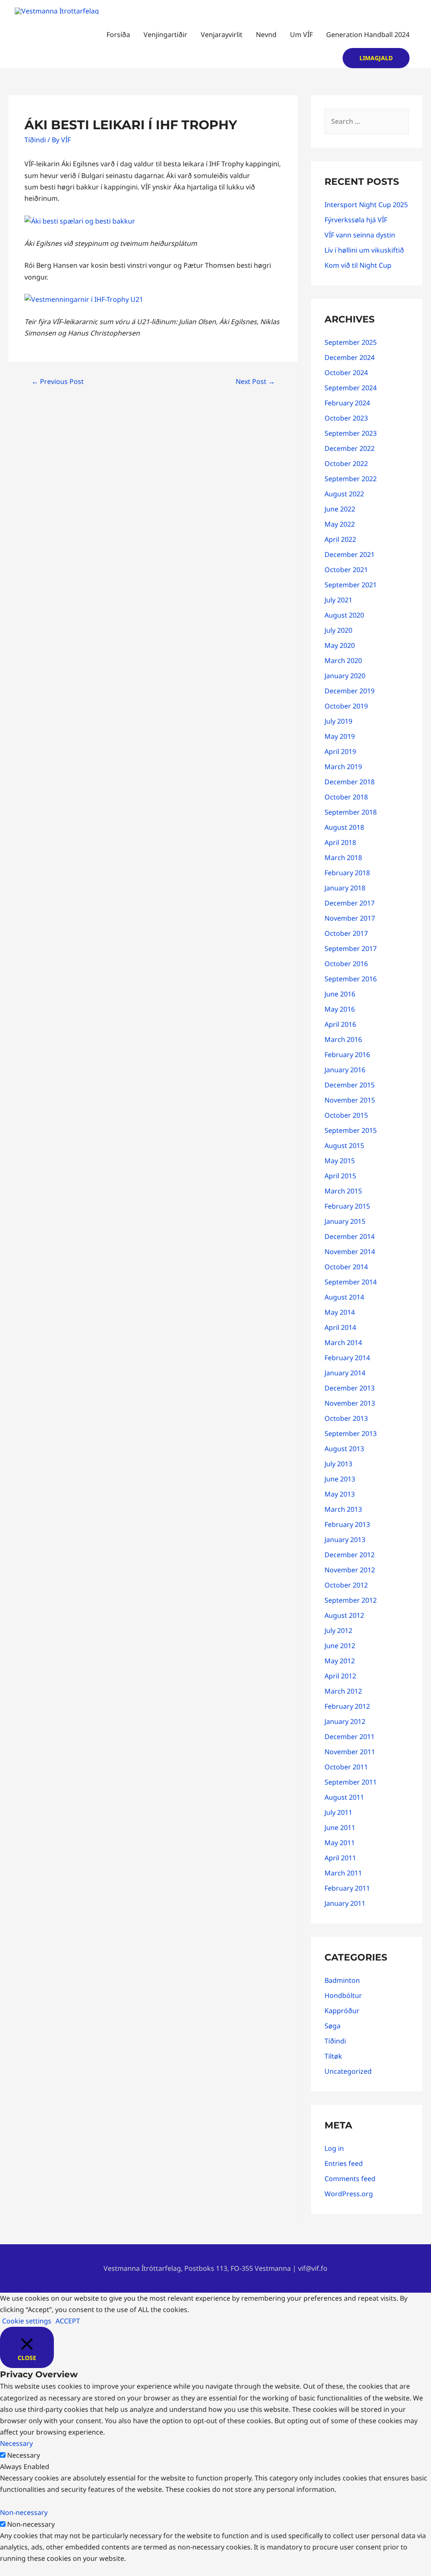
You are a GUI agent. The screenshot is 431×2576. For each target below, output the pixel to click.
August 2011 (344, 1797)
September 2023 (351, 433)
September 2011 (351, 1782)
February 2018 (347, 873)
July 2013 (338, 1464)
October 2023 (346, 418)
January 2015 (345, 1221)
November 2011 (350, 1752)
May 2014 (340, 1312)
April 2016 (340, 1024)
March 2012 (343, 1691)
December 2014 (350, 1236)
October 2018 (346, 797)
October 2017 (346, 933)
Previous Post (58, 381)
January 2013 (345, 1540)
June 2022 (340, 509)
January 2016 (345, 1070)
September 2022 (351, 479)
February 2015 (347, 1206)
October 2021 (346, 570)
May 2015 (340, 1161)
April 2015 (340, 1176)
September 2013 (351, 1433)
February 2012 (347, 1706)
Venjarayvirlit (222, 35)
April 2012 (340, 1676)
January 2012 (345, 1721)
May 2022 (340, 524)
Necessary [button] (16, 2443)
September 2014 (351, 1282)
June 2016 (340, 994)
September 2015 (351, 1130)
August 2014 (344, 1297)
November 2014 (350, 1252)
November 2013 (350, 1403)
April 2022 (340, 539)
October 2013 (346, 1418)
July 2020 (338, 630)
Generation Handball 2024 (368, 35)
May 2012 (340, 1661)
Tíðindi (35, 140)
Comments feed (350, 2179)
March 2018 (343, 858)
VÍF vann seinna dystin (360, 235)
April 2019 (340, 751)
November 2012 (350, 1570)
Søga (333, 2026)
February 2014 (347, 1358)
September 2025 (351, 342)
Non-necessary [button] (24, 2512)
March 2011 (343, 1873)
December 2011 (350, 1737)
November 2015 (350, 1100)
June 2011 (340, 1827)
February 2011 (347, 1888)
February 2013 (347, 1524)
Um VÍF (301, 35)
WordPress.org (349, 2194)
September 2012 (351, 1600)
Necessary (24, 2455)
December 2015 (350, 1085)
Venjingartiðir (165, 35)
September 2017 (351, 948)
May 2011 (340, 1843)
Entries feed (344, 2163)
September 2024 (351, 388)
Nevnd (266, 35)
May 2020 (340, 645)
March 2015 (343, 1191)
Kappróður (342, 2011)
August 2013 (344, 1449)
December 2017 (350, 903)
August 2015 (344, 1145)
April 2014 (340, 1327)
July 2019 (338, 721)
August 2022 (344, 494)
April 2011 (340, 1858)
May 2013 (340, 1494)
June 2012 (340, 1646)
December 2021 (350, 554)
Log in (334, 2148)
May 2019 (340, 736)
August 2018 (344, 827)
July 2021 (338, 600)
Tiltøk (333, 2056)
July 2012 (338, 1630)
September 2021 (351, 585)
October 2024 (346, 373)
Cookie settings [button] (27, 2321)
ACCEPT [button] (68, 2321)
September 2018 (351, 812)
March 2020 (343, 661)
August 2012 (344, 1615)
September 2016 (351, 979)
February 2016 (347, 1055)
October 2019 (346, 706)
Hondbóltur (343, 1995)
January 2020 (345, 676)
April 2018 (340, 842)
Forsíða (118, 35)
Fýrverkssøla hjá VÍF (356, 220)
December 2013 (350, 1388)
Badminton (342, 1980)
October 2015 (346, 1115)
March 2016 (343, 1039)
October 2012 (346, 1585)
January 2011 (345, 1903)
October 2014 (346, 1267)
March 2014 (343, 1343)
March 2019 (343, 767)
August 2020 (344, 615)
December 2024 (350, 357)
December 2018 (350, 782)
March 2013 (343, 1509)
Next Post (255, 381)
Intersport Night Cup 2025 (366, 205)
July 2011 (338, 1812)
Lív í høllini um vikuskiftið (364, 250)
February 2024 (347, 403)
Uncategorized (348, 2071)
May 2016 (340, 1009)
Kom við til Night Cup (358, 265)
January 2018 (345, 888)
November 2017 (350, 918)
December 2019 (350, 691)
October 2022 (346, 464)
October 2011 (346, 1767)
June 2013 (340, 1479)
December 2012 (350, 1555)
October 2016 (346, 964)
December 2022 (350, 448)
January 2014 (345, 1373)
